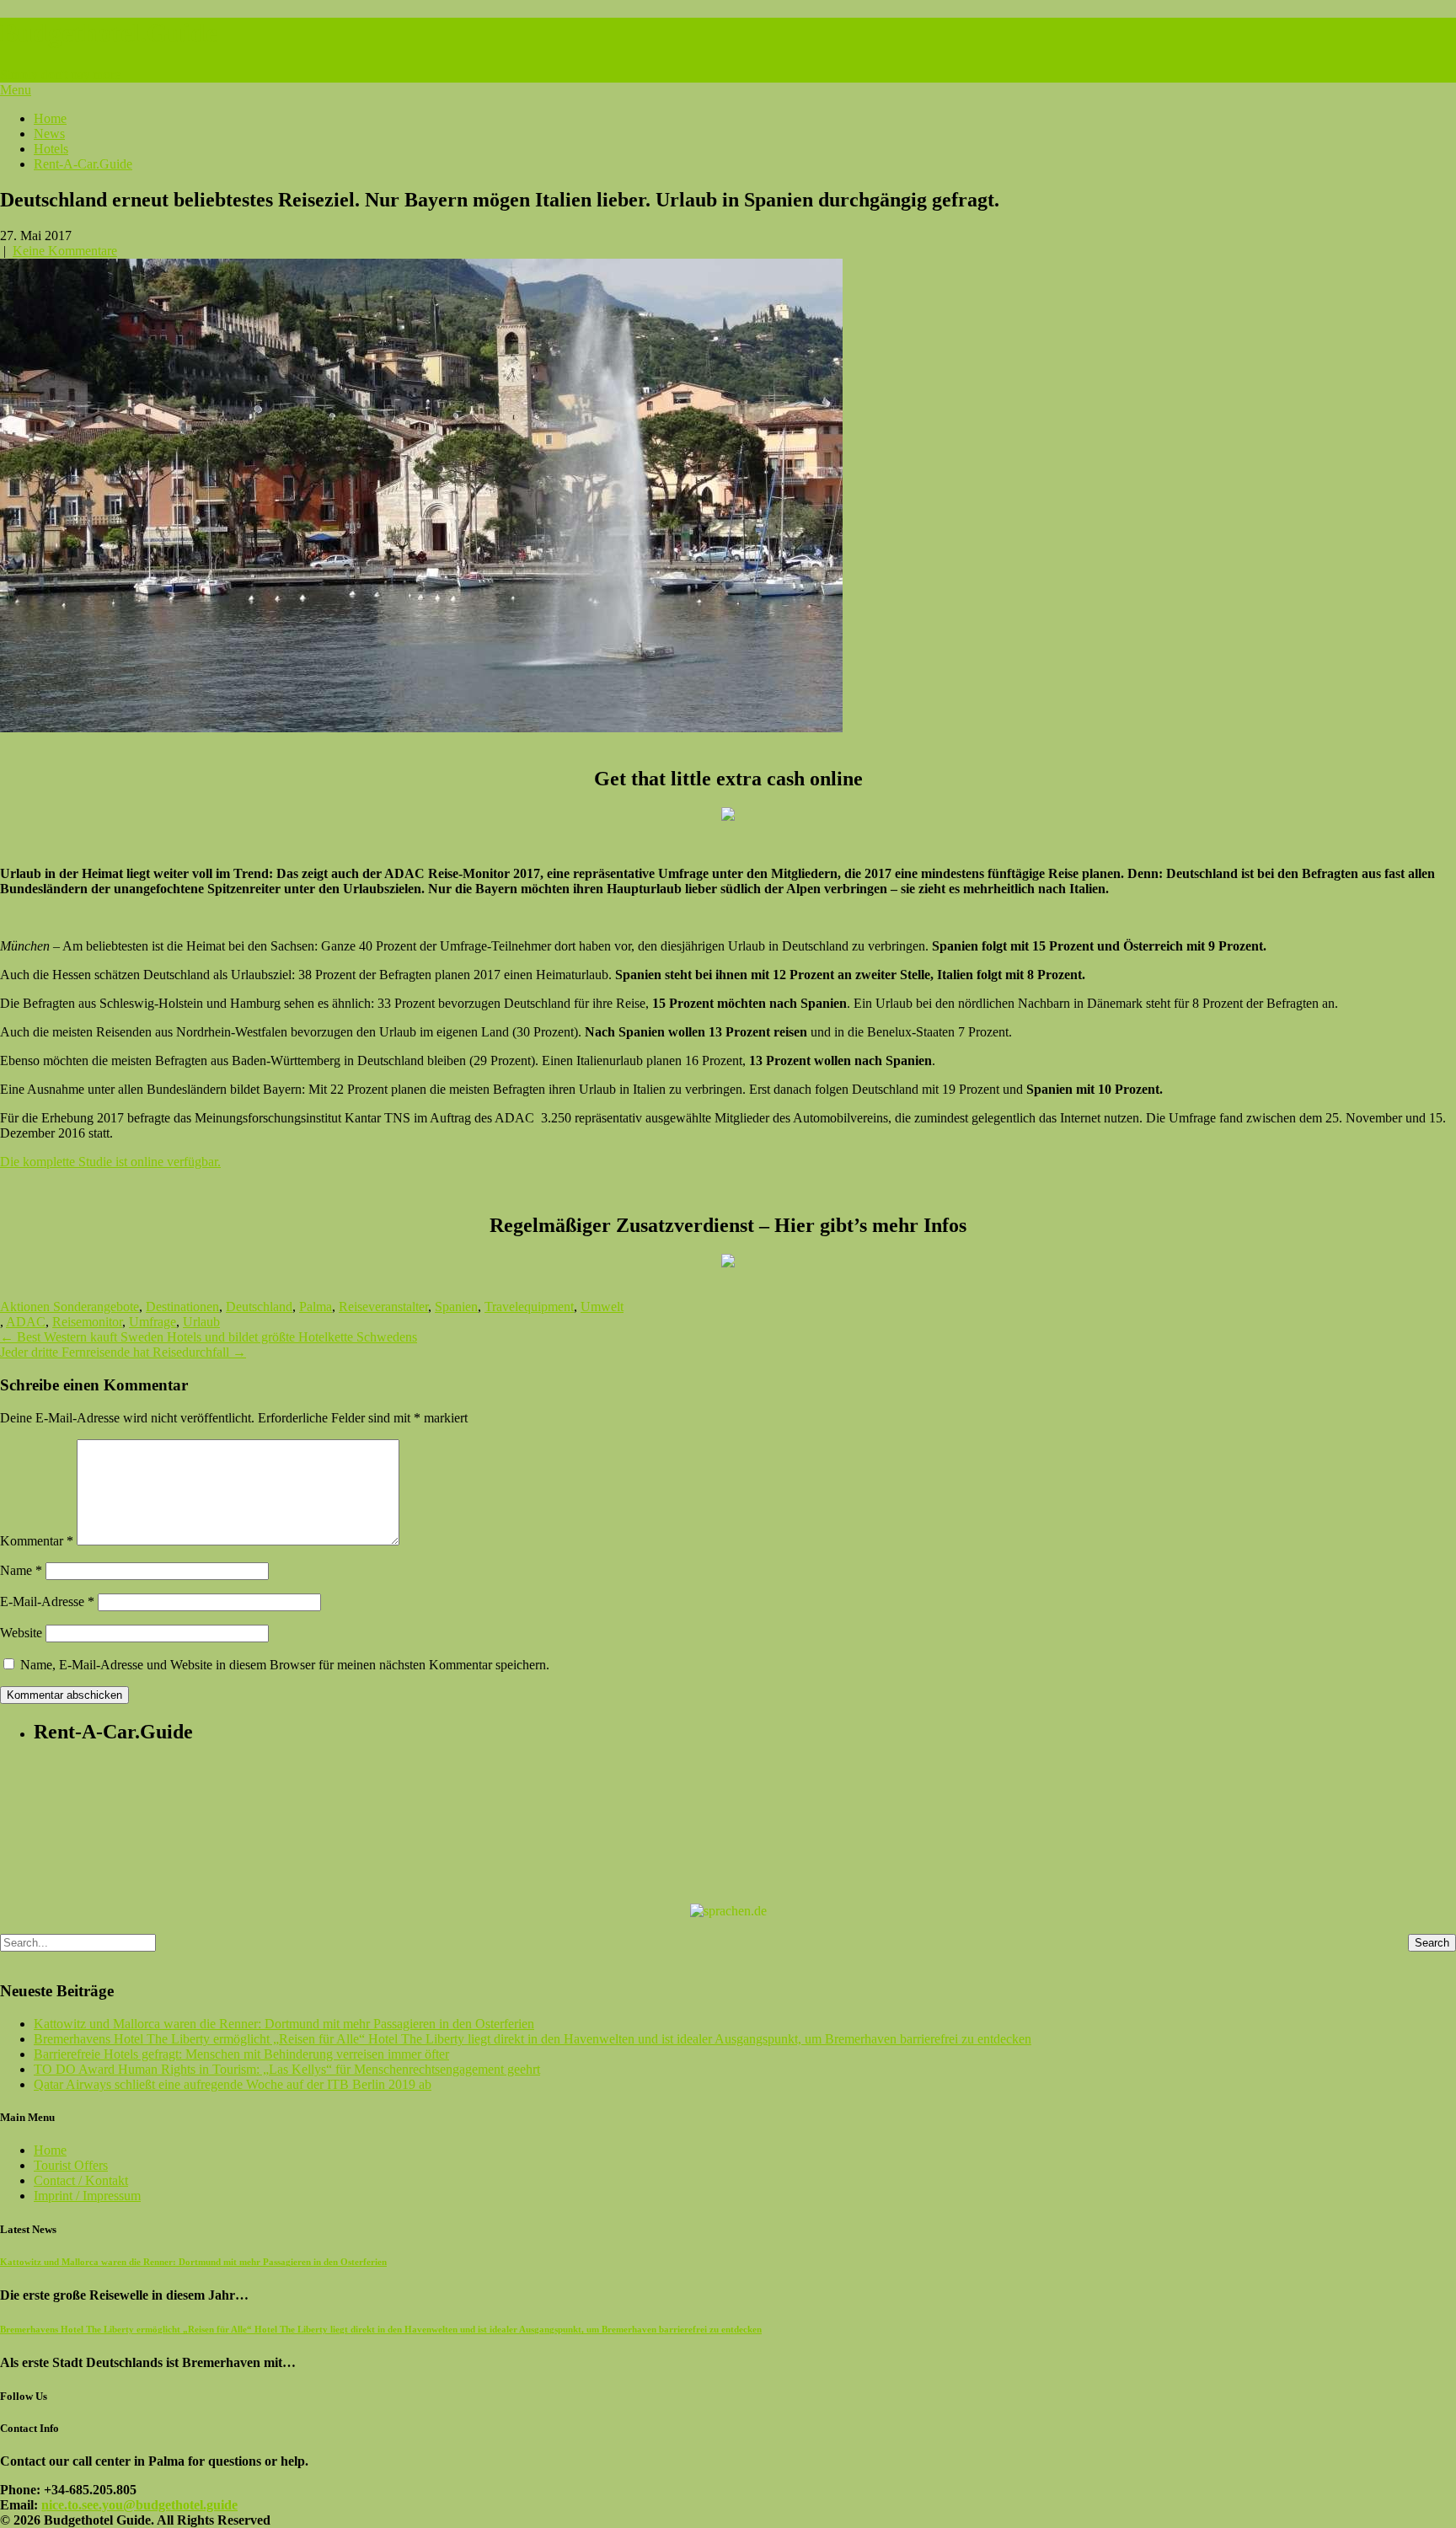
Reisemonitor (87, 1322)
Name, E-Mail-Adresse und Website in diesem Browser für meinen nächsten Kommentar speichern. (285, 1665)
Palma (316, 1307)
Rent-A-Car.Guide (83, 164)
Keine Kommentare (65, 251)
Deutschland (259, 1307)
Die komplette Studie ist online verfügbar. (110, 1162)
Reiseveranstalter (383, 1307)
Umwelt (602, 1307)
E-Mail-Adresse (47, 1601)
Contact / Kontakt (81, 2180)
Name (21, 1570)
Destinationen (182, 1307)
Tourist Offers (71, 2165)
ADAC (26, 1322)
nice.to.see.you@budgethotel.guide (139, 2505)
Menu (16, 90)
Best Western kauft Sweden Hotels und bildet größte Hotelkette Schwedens (209, 1337)
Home (50, 118)
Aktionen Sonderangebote (70, 1307)
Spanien (456, 1307)
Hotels (51, 149)
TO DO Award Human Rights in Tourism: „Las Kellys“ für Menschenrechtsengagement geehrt (287, 2069)
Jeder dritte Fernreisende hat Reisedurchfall (123, 1352)
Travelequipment (529, 1307)
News (49, 134)
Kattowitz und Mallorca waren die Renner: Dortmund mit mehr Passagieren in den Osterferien (284, 2024)
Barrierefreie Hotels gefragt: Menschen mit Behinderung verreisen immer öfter (241, 2054)
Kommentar (37, 1541)
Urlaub (201, 1322)
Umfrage (153, 1322)
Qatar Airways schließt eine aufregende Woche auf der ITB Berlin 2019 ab (233, 2084)
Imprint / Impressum (87, 2196)
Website (21, 1633)
